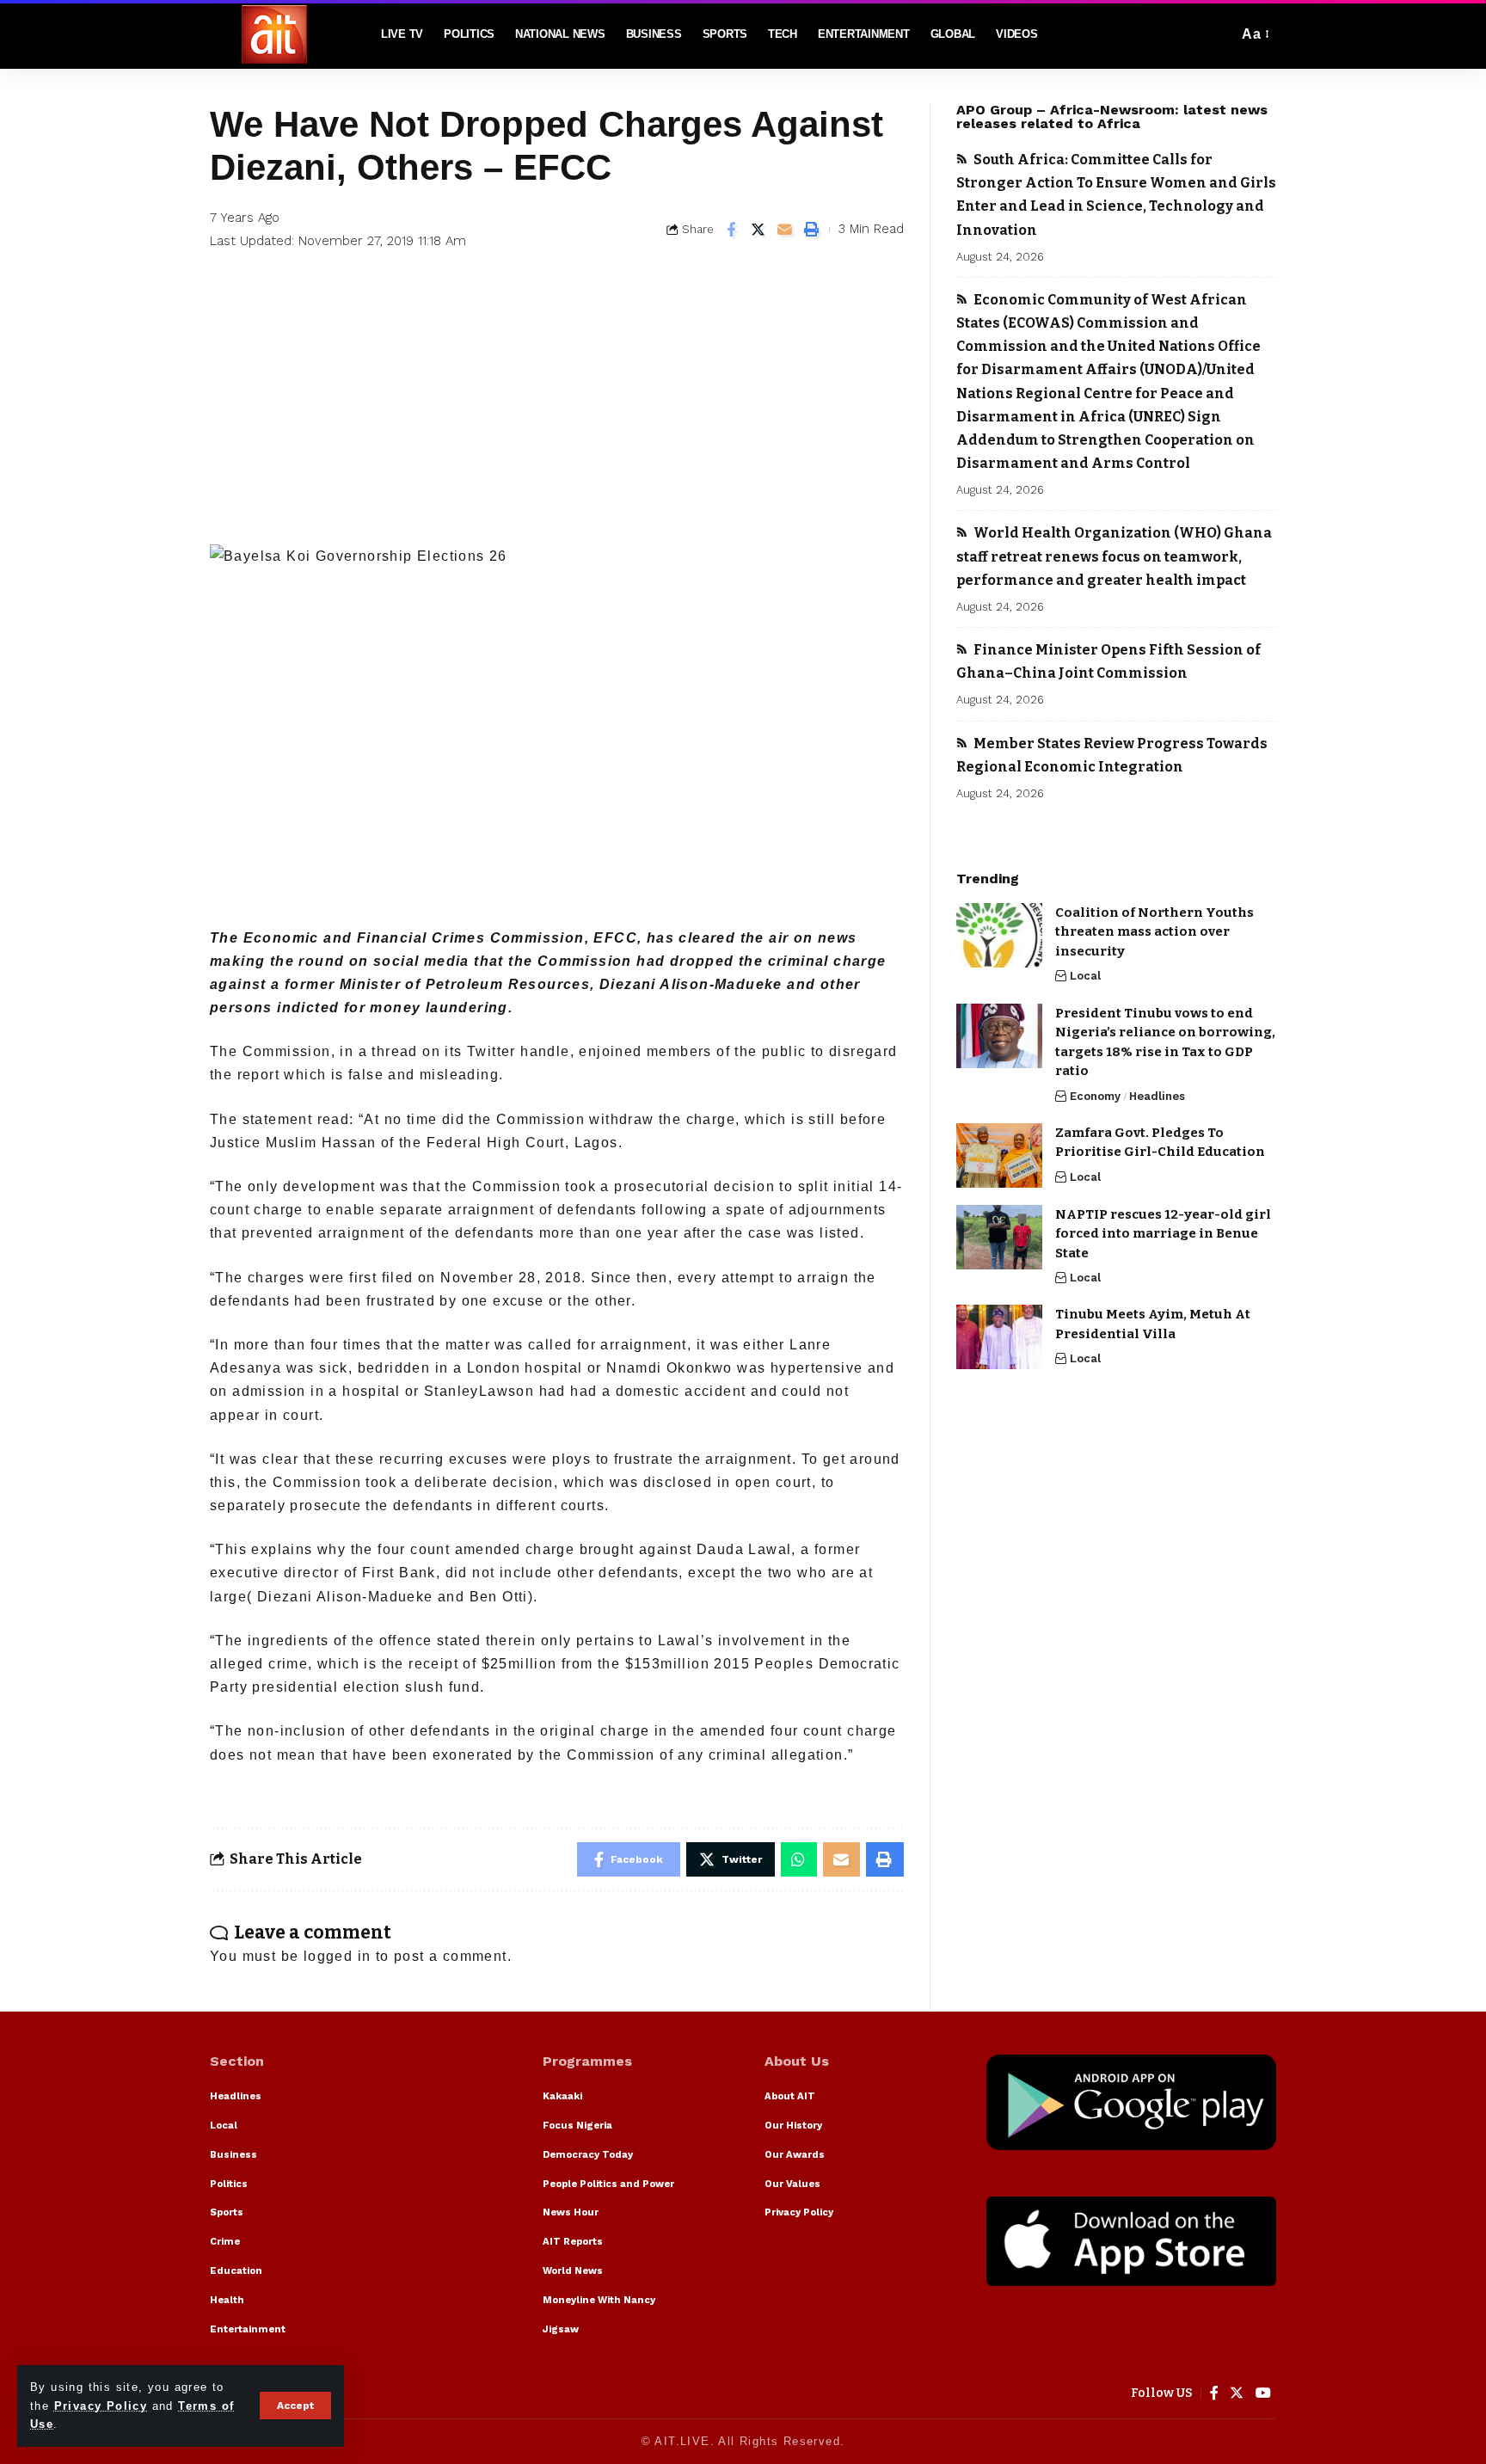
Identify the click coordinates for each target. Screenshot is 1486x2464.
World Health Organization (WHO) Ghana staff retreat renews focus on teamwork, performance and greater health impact (1114, 556)
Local (1085, 977)
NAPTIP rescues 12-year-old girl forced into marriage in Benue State (1163, 1234)
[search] (1220, 34)
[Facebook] (1215, 2393)
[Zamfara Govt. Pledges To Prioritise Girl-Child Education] (999, 1155)
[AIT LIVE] (274, 34)
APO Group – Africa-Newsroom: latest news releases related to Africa (1112, 117)
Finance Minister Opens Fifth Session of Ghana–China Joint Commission (1108, 661)
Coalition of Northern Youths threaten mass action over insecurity (1154, 932)
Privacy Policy (101, 2406)
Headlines (1157, 1096)
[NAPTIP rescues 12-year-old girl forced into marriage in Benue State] (999, 1237)
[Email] (785, 230)
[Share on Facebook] (732, 230)
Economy (1095, 1096)
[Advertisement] (557, 415)
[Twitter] (1237, 2393)
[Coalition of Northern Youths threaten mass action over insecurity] (999, 935)
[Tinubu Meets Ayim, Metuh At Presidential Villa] (999, 1337)
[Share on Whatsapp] (798, 1859)
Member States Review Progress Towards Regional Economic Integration (1112, 755)
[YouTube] (1264, 2393)
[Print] (812, 230)
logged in (338, 1956)
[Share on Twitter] (758, 230)
